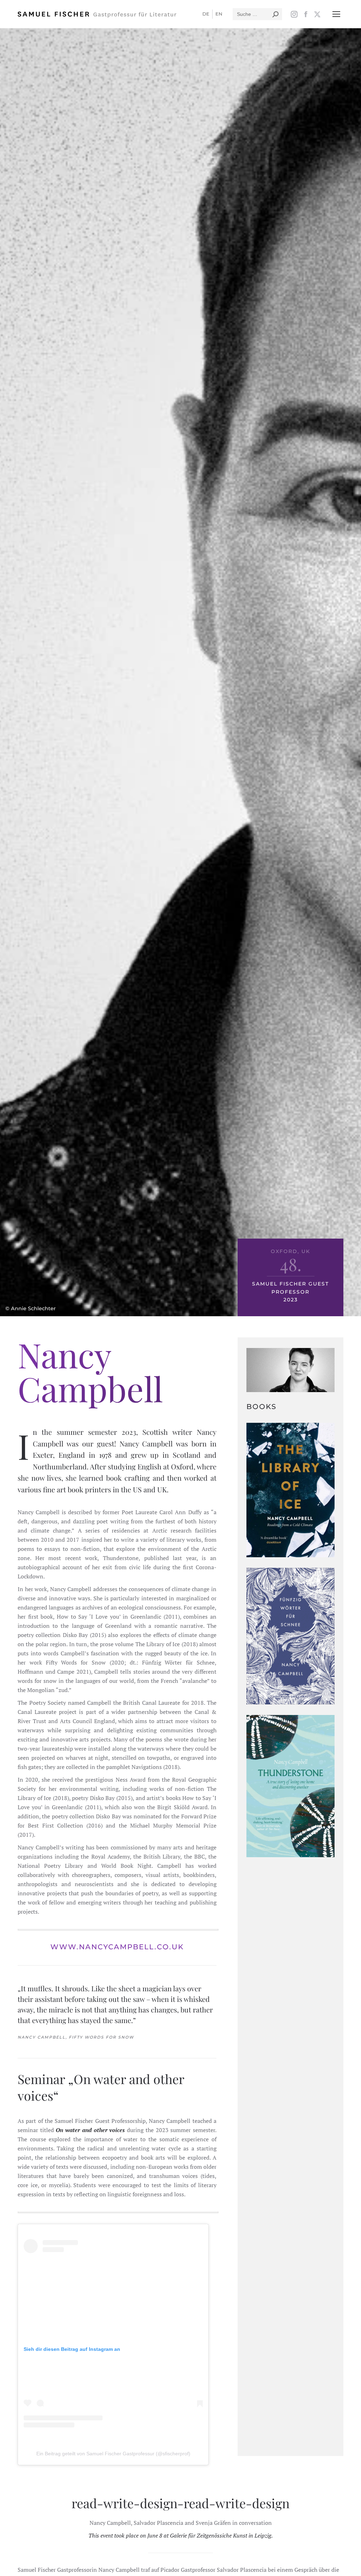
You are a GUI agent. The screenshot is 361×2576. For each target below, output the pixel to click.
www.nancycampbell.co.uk (117, 1947)
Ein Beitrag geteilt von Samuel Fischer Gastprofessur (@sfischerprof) (113, 2454)
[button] (336, 14)
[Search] (276, 14)
